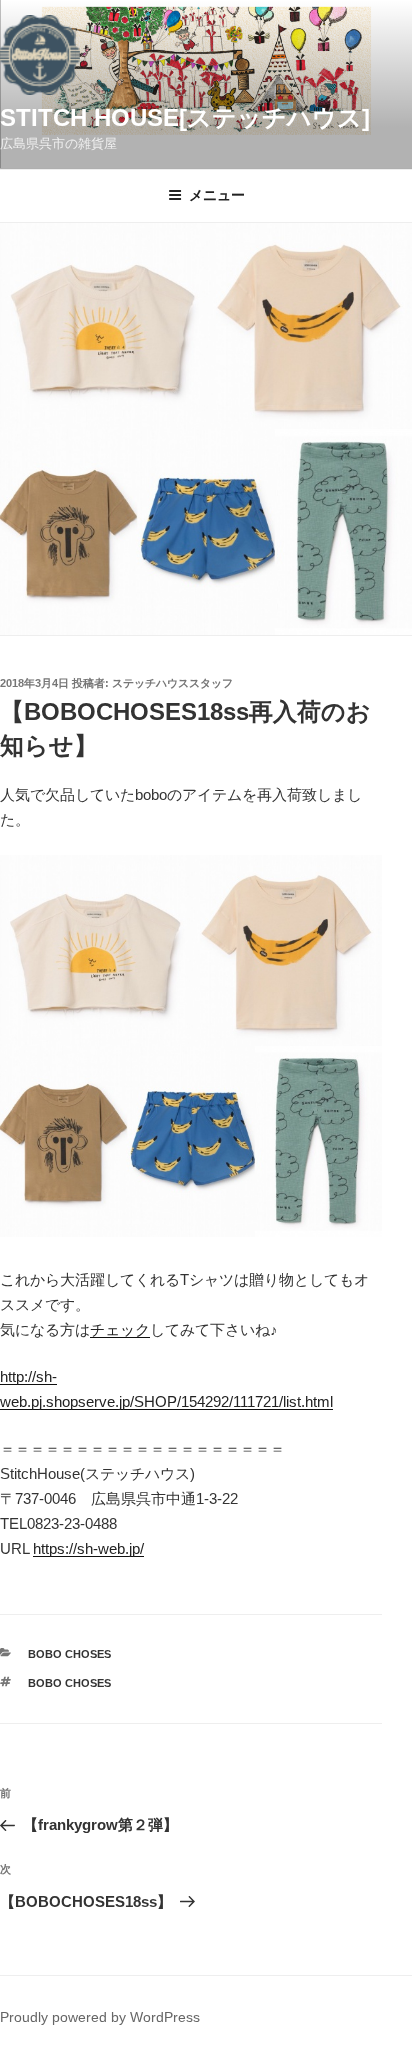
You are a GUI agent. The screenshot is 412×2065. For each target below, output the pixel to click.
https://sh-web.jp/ (88, 1548)
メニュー (217, 195)
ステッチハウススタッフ (172, 683)
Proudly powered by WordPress (100, 2017)
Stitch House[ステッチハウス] (185, 117)
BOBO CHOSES (69, 1654)
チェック (120, 1329)
